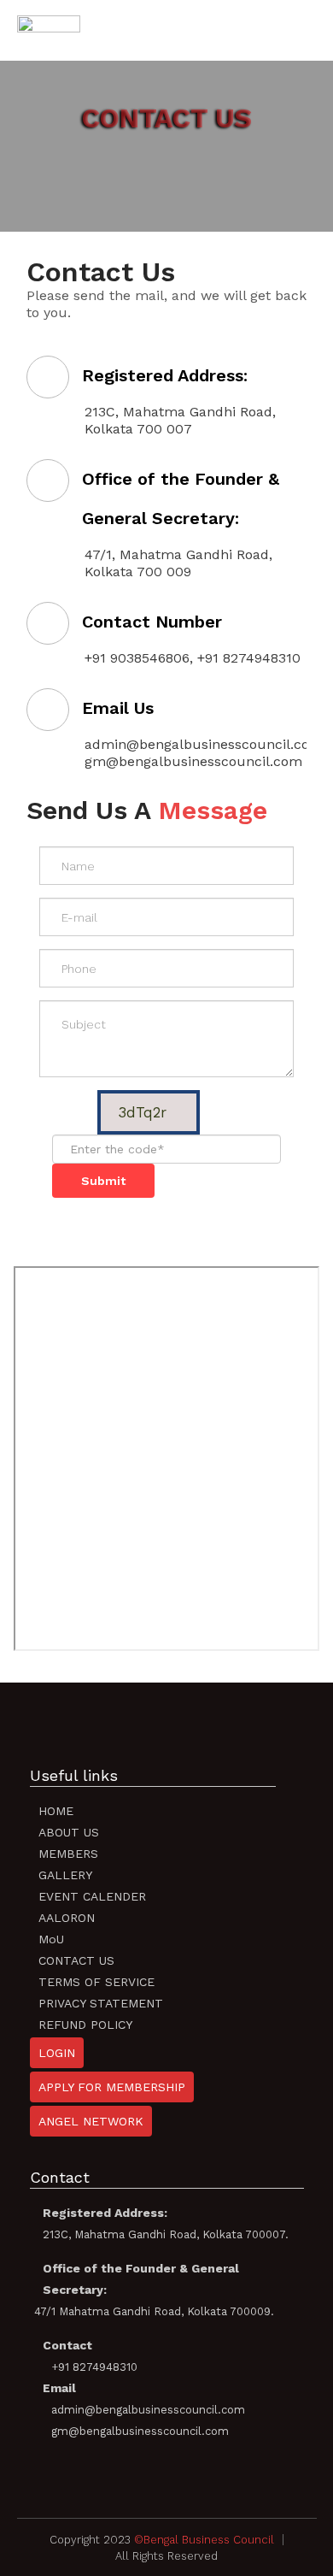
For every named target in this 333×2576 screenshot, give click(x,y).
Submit (103, 1181)
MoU (51, 1939)
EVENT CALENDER (92, 1896)
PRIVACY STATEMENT (101, 2003)
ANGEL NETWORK (91, 2121)
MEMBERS (68, 1854)
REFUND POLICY (85, 2025)
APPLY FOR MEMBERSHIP (112, 2087)
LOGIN (57, 2053)
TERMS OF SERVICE (96, 1982)
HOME (56, 1811)
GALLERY (65, 1875)
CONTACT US (76, 1960)
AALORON (67, 1918)
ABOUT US (69, 1832)
